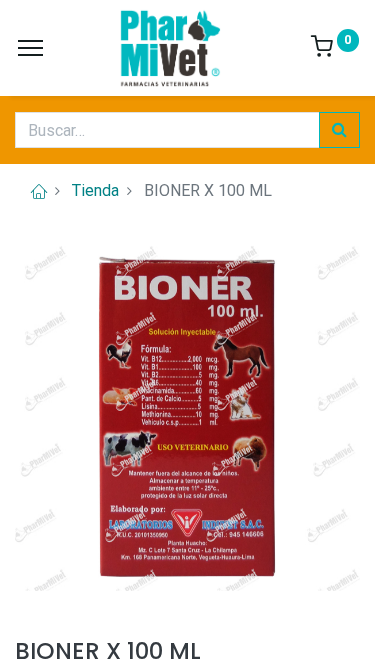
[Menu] (30, 48)
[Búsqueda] (339, 130)
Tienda (95, 190)
